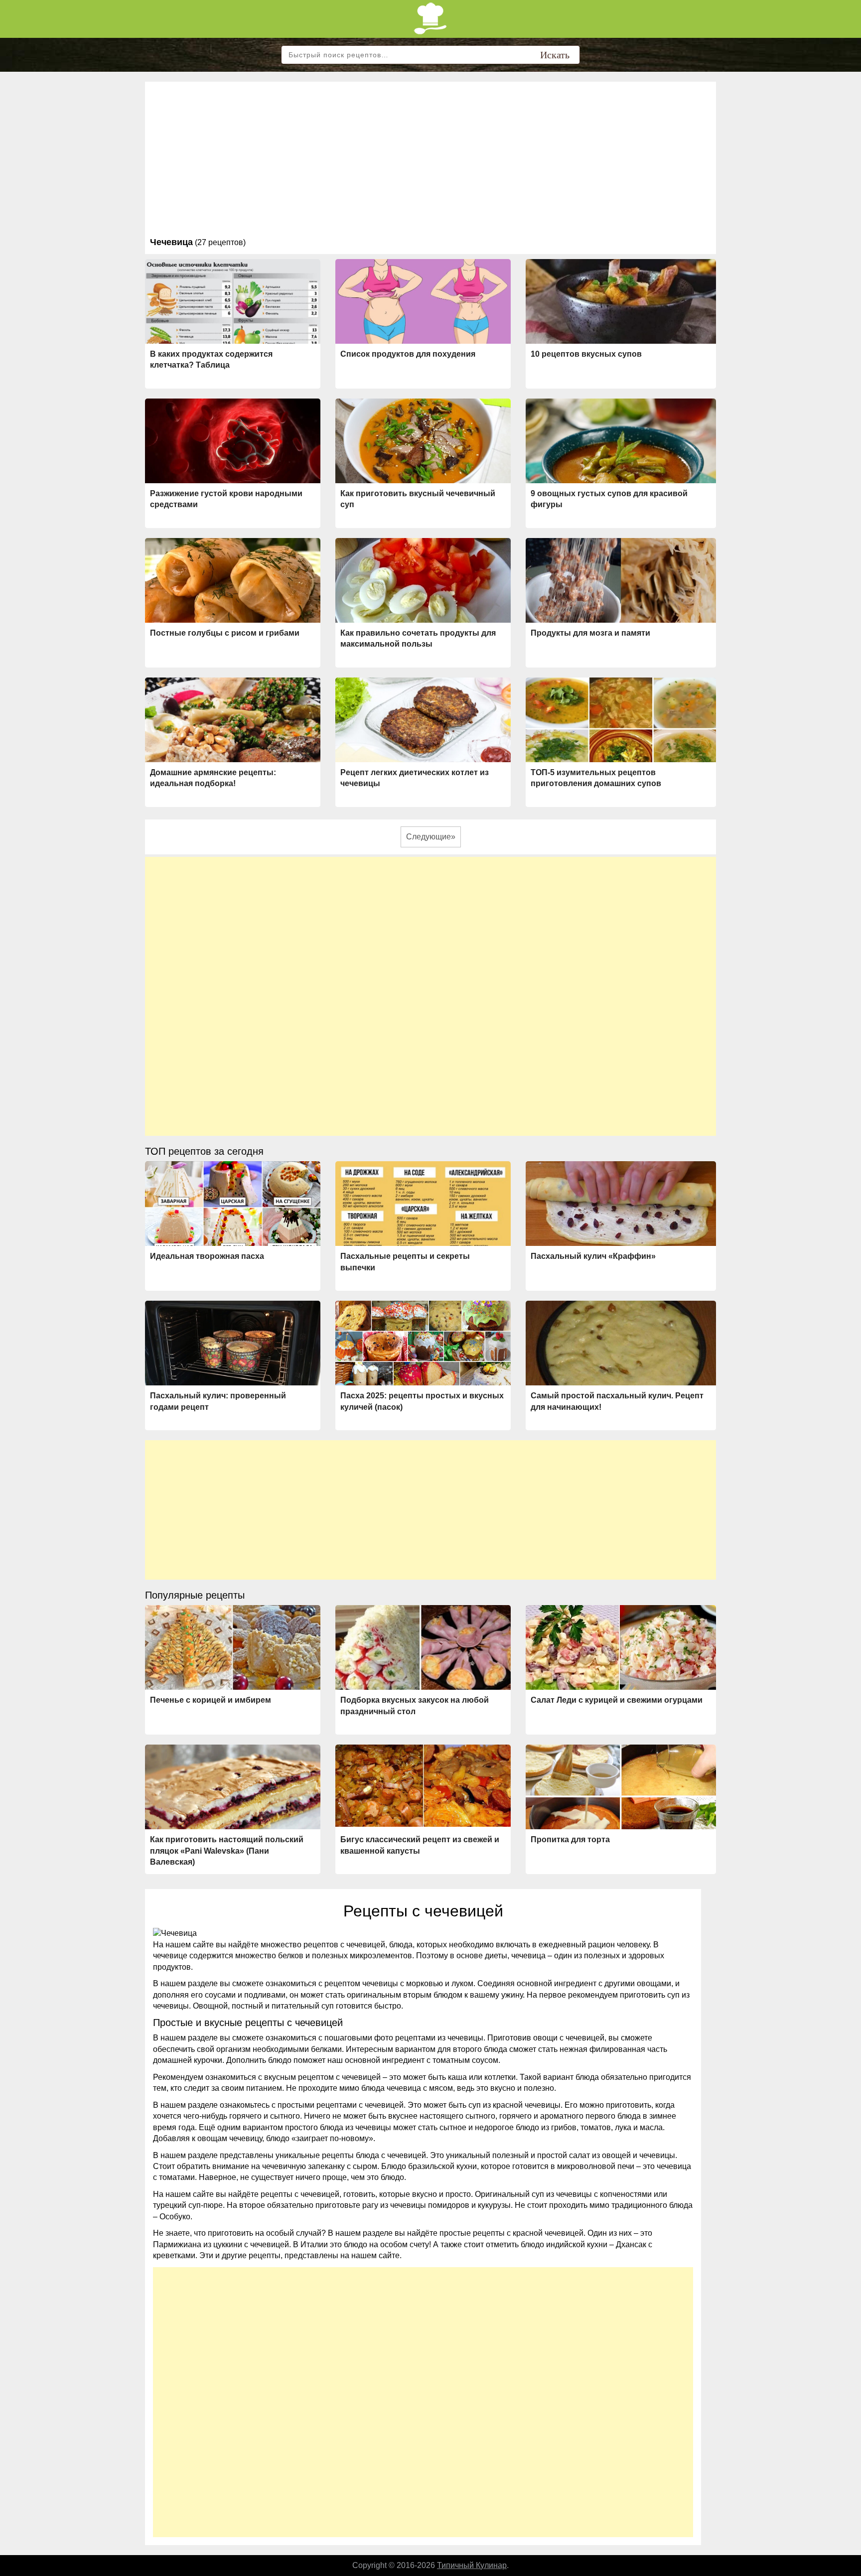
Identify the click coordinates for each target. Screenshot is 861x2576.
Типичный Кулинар (472, 2565)
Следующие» (431, 837)
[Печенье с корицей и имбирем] (233, 1648)
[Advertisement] (430, 161)
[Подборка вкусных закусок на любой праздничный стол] (423, 1650)
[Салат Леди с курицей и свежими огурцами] (621, 1647)
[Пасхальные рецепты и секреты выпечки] (423, 1206)
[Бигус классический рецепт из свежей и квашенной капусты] (423, 1785)
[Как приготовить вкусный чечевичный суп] (423, 443)
